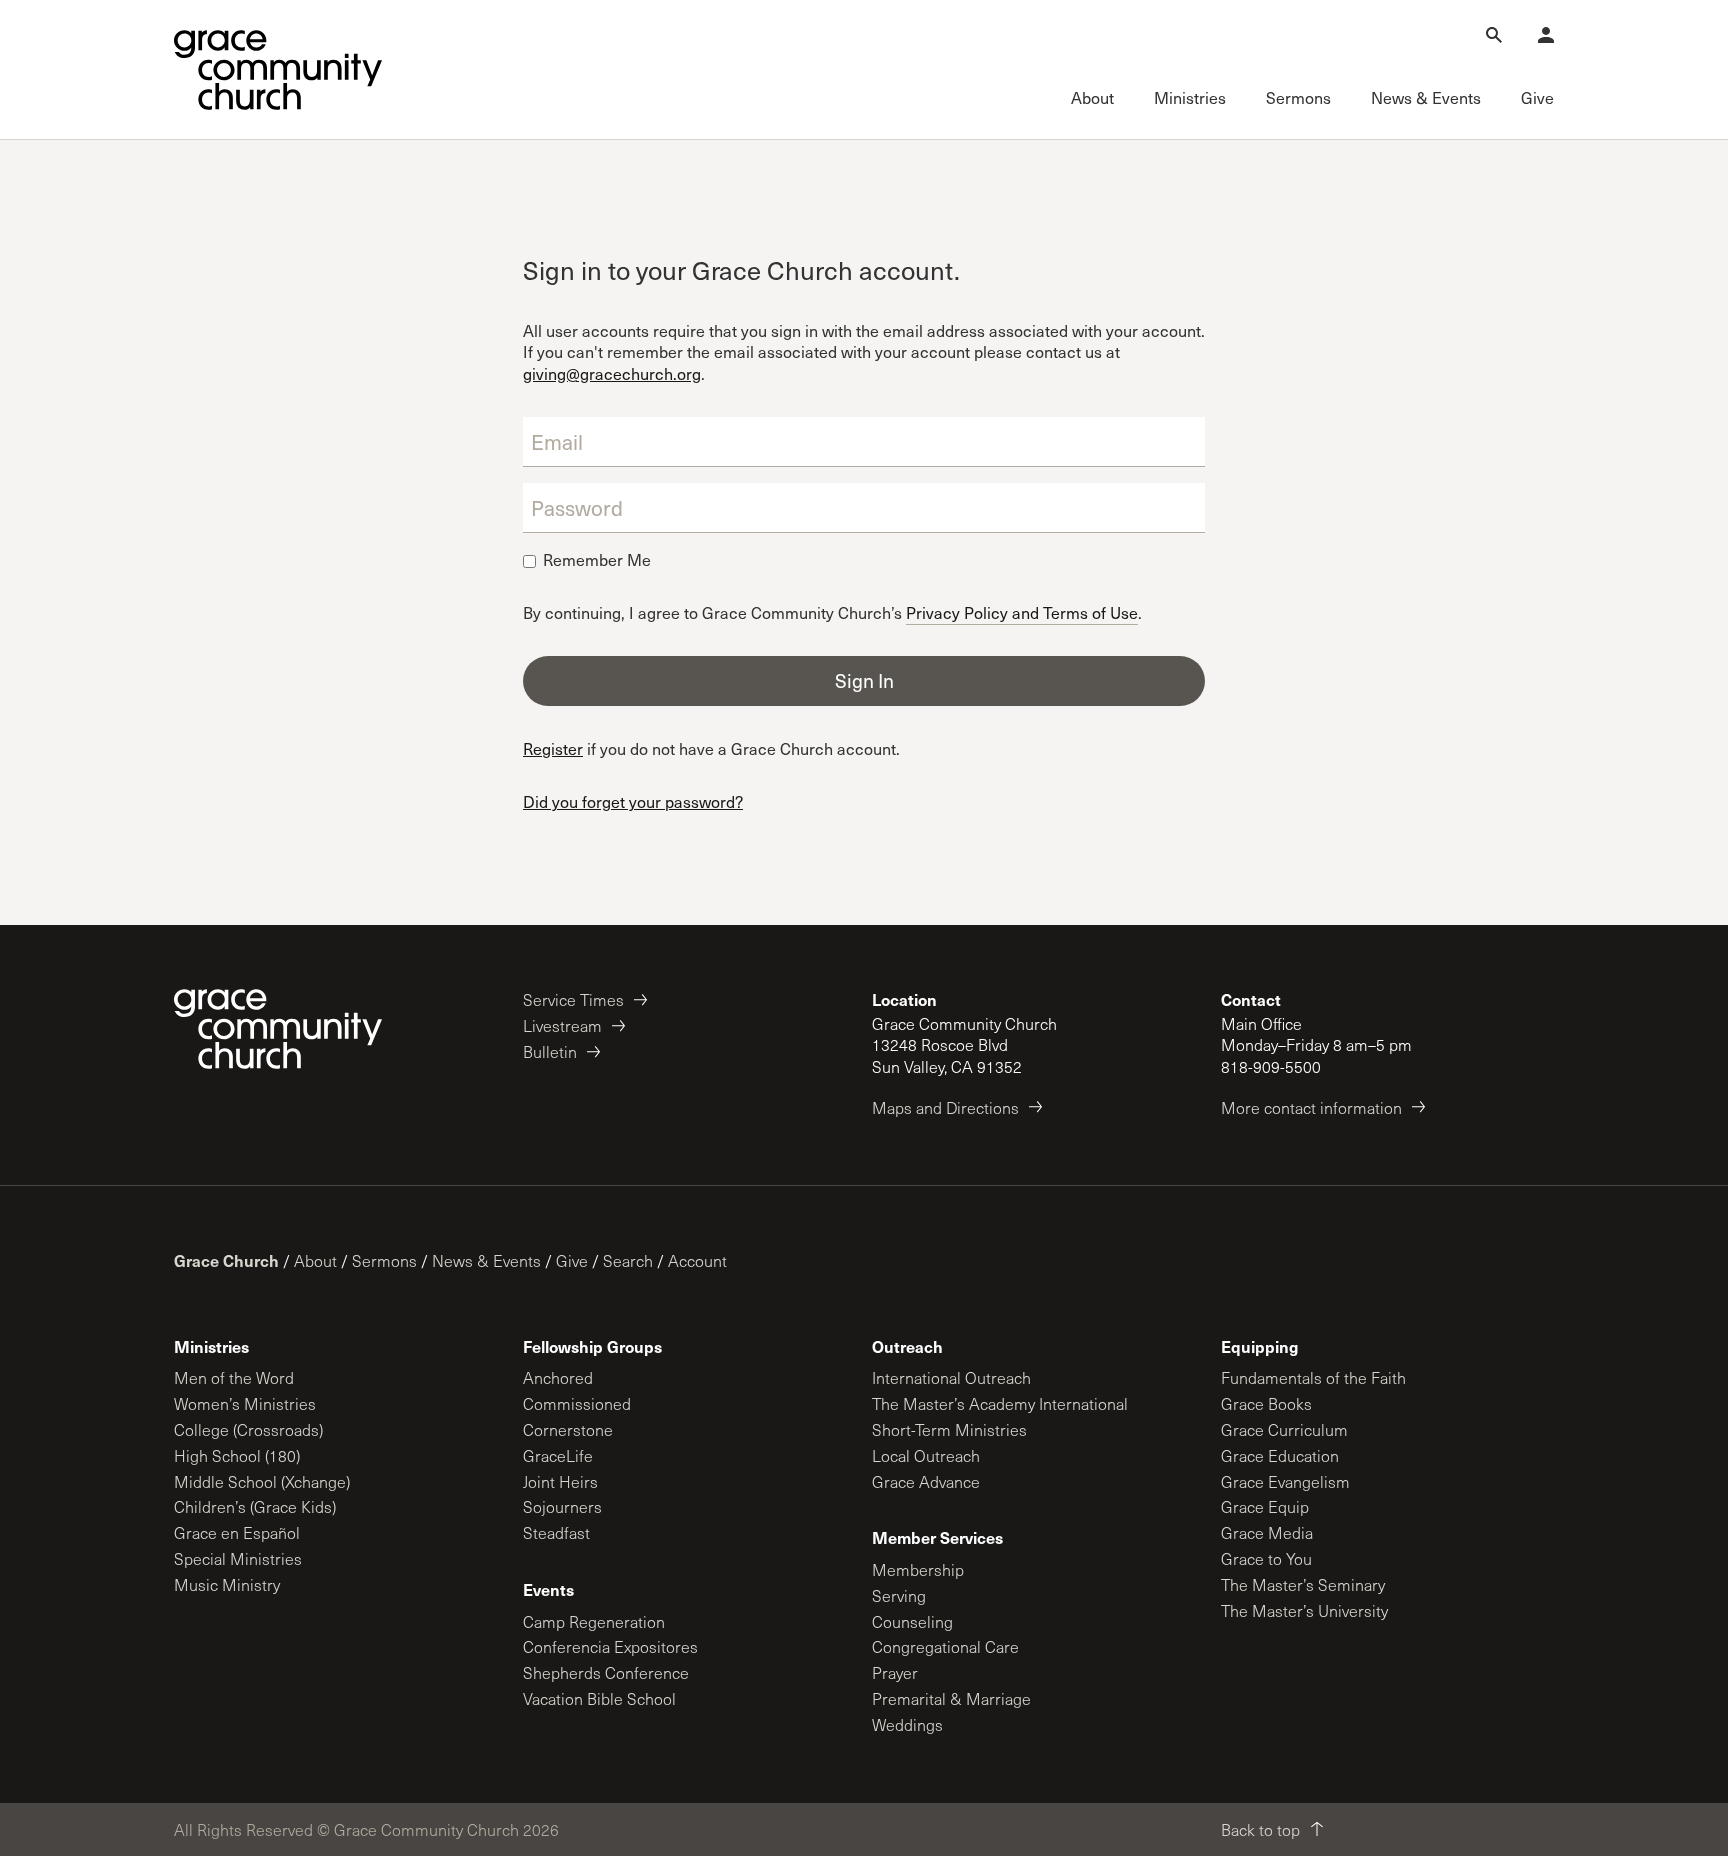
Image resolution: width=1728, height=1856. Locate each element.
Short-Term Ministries (949, 1429)
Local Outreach (926, 1455)
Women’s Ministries (245, 1403)
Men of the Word (234, 1377)
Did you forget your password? (633, 801)
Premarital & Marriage (951, 1698)
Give (572, 1260)
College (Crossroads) (248, 1429)
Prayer (895, 1672)
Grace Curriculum (1284, 1429)
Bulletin (550, 1051)
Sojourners (562, 1506)
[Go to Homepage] (278, 70)
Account (697, 1260)
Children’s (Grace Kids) (255, 1506)
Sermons (384, 1260)
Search (628, 1260)
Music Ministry (227, 1584)
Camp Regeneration (594, 1621)
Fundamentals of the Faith (1313, 1377)
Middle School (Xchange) (262, 1481)
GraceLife (558, 1455)
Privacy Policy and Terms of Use (1022, 611)
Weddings (907, 1724)
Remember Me (597, 560)
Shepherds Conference (606, 1672)
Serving (899, 1595)
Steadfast (556, 1532)
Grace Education (1280, 1455)
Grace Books (1266, 1403)
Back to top (1260, 1829)
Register (553, 748)
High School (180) (237, 1455)
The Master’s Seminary (1303, 1584)
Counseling (912, 1621)
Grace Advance (926, 1481)
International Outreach (951, 1377)
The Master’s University (1304, 1610)
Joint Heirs (560, 1481)
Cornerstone (568, 1429)
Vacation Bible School (599, 1698)
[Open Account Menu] (1546, 35)
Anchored (558, 1377)
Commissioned (577, 1403)
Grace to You (1266, 1558)
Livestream (562, 1025)
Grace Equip (1265, 1506)
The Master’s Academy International (1000, 1403)
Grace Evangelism (1285, 1481)
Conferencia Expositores (610, 1646)
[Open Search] (1494, 35)
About (315, 1260)
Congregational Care (945, 1646)
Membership (918, 1569)
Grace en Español (237, 1532)
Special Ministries (238, 1558)
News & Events (486, 1260)
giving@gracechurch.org (612, 373)
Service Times (573, 999)
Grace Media (1267, 1532)
